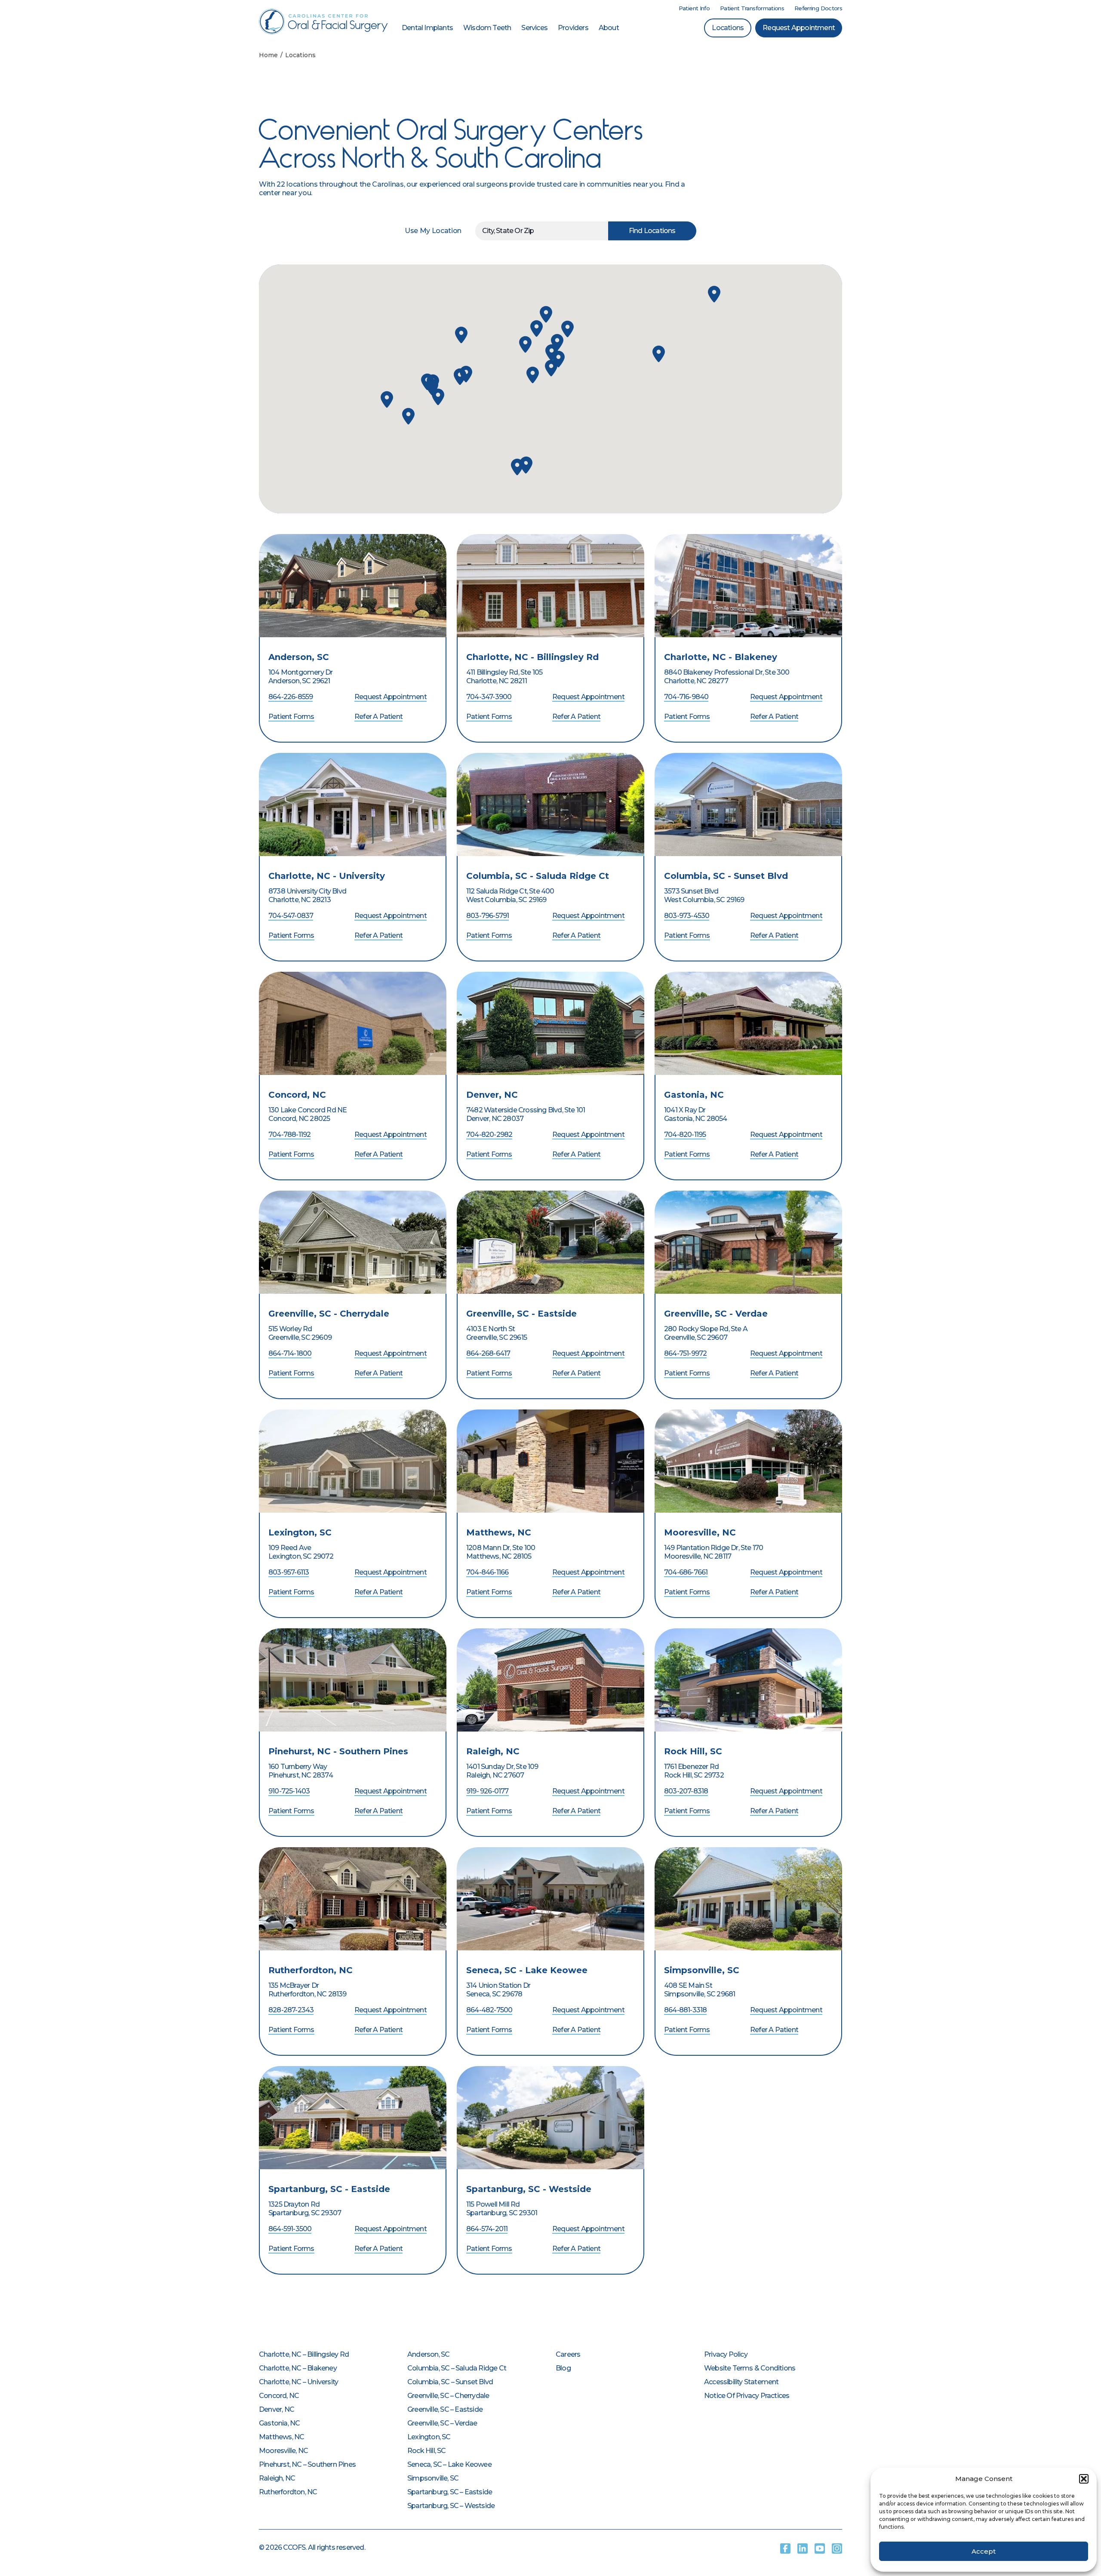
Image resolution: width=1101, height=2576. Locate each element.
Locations (728, 28)
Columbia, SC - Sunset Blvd (726, 876)
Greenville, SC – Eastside (445, 2409)
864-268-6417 (488, 1353)
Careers (568, 2354)
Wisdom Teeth (487, 28)
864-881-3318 (685, 2010)
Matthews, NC (499, 1532)
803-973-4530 (687, 916)
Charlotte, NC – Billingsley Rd (304, 2354)
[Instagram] (837, 2548)
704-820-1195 (685, 1134)
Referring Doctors (818, 8)
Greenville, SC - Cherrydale (329, 1314)
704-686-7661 (686, 1572)
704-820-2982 (489, 1134)
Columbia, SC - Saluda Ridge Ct (538, 876)
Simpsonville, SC (702, 1970)
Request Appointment (799, 28)
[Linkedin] (803, 2548)
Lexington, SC (300, 1532)
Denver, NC (492, 1095)
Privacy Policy (726, 2354)
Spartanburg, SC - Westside (529, 2189)
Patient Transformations (752, 8)
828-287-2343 (291, 2010)
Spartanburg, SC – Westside (451, 2506)
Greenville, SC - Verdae (716, 1314)
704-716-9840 (686, 697)
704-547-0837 (291, 916)
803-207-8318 (686, 1791)
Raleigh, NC (493, 1751)
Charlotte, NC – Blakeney (298, 2368)
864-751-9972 (685, 1353)
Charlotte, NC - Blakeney (721, 657)
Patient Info (694, 8)
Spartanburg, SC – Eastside (450, 2492)
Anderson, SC (299, 657)
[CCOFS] (323, 21)
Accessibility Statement (741, 2382)
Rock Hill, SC (693, 1751)
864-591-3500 (290, 2229)
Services (534, 28)
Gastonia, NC (694, 1095)
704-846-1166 (487, 1572)
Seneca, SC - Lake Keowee (527, 1970)
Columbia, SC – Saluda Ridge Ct (457, 2368)
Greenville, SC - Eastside (521, 1314)
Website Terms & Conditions (750, 2368)
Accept (984, 2551)
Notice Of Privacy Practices (747, 2396)
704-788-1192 (289, 1134)
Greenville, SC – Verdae (442, 2423)
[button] (1084, 2479)
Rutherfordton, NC (311, 1970)
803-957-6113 (289, 1572)
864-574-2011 (487, 2229)
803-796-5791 (487, 916)
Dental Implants (427, 28)
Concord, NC (297, 1095)
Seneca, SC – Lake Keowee (449, 2464)
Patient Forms (291, 717)
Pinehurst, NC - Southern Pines (338, 1751)
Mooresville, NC (700, 1532)
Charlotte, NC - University (327, 876)
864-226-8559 (291, 697)
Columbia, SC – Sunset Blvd (450, 2382)
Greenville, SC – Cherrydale (448, 2396)
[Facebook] (785, 2548)
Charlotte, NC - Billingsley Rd (532, 657)
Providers (573, 28)
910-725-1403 (289, 1791)
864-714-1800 (290, 1353)
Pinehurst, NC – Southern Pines (307, 2464)
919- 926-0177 (487, 1791)
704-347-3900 (489, 697)
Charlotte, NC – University (298, 2382)
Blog (563, 2368)
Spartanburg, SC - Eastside (329, 2189)
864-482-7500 (489, 2010)
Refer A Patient (378, 717)
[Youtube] (820, 2548)
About (609, 28)
